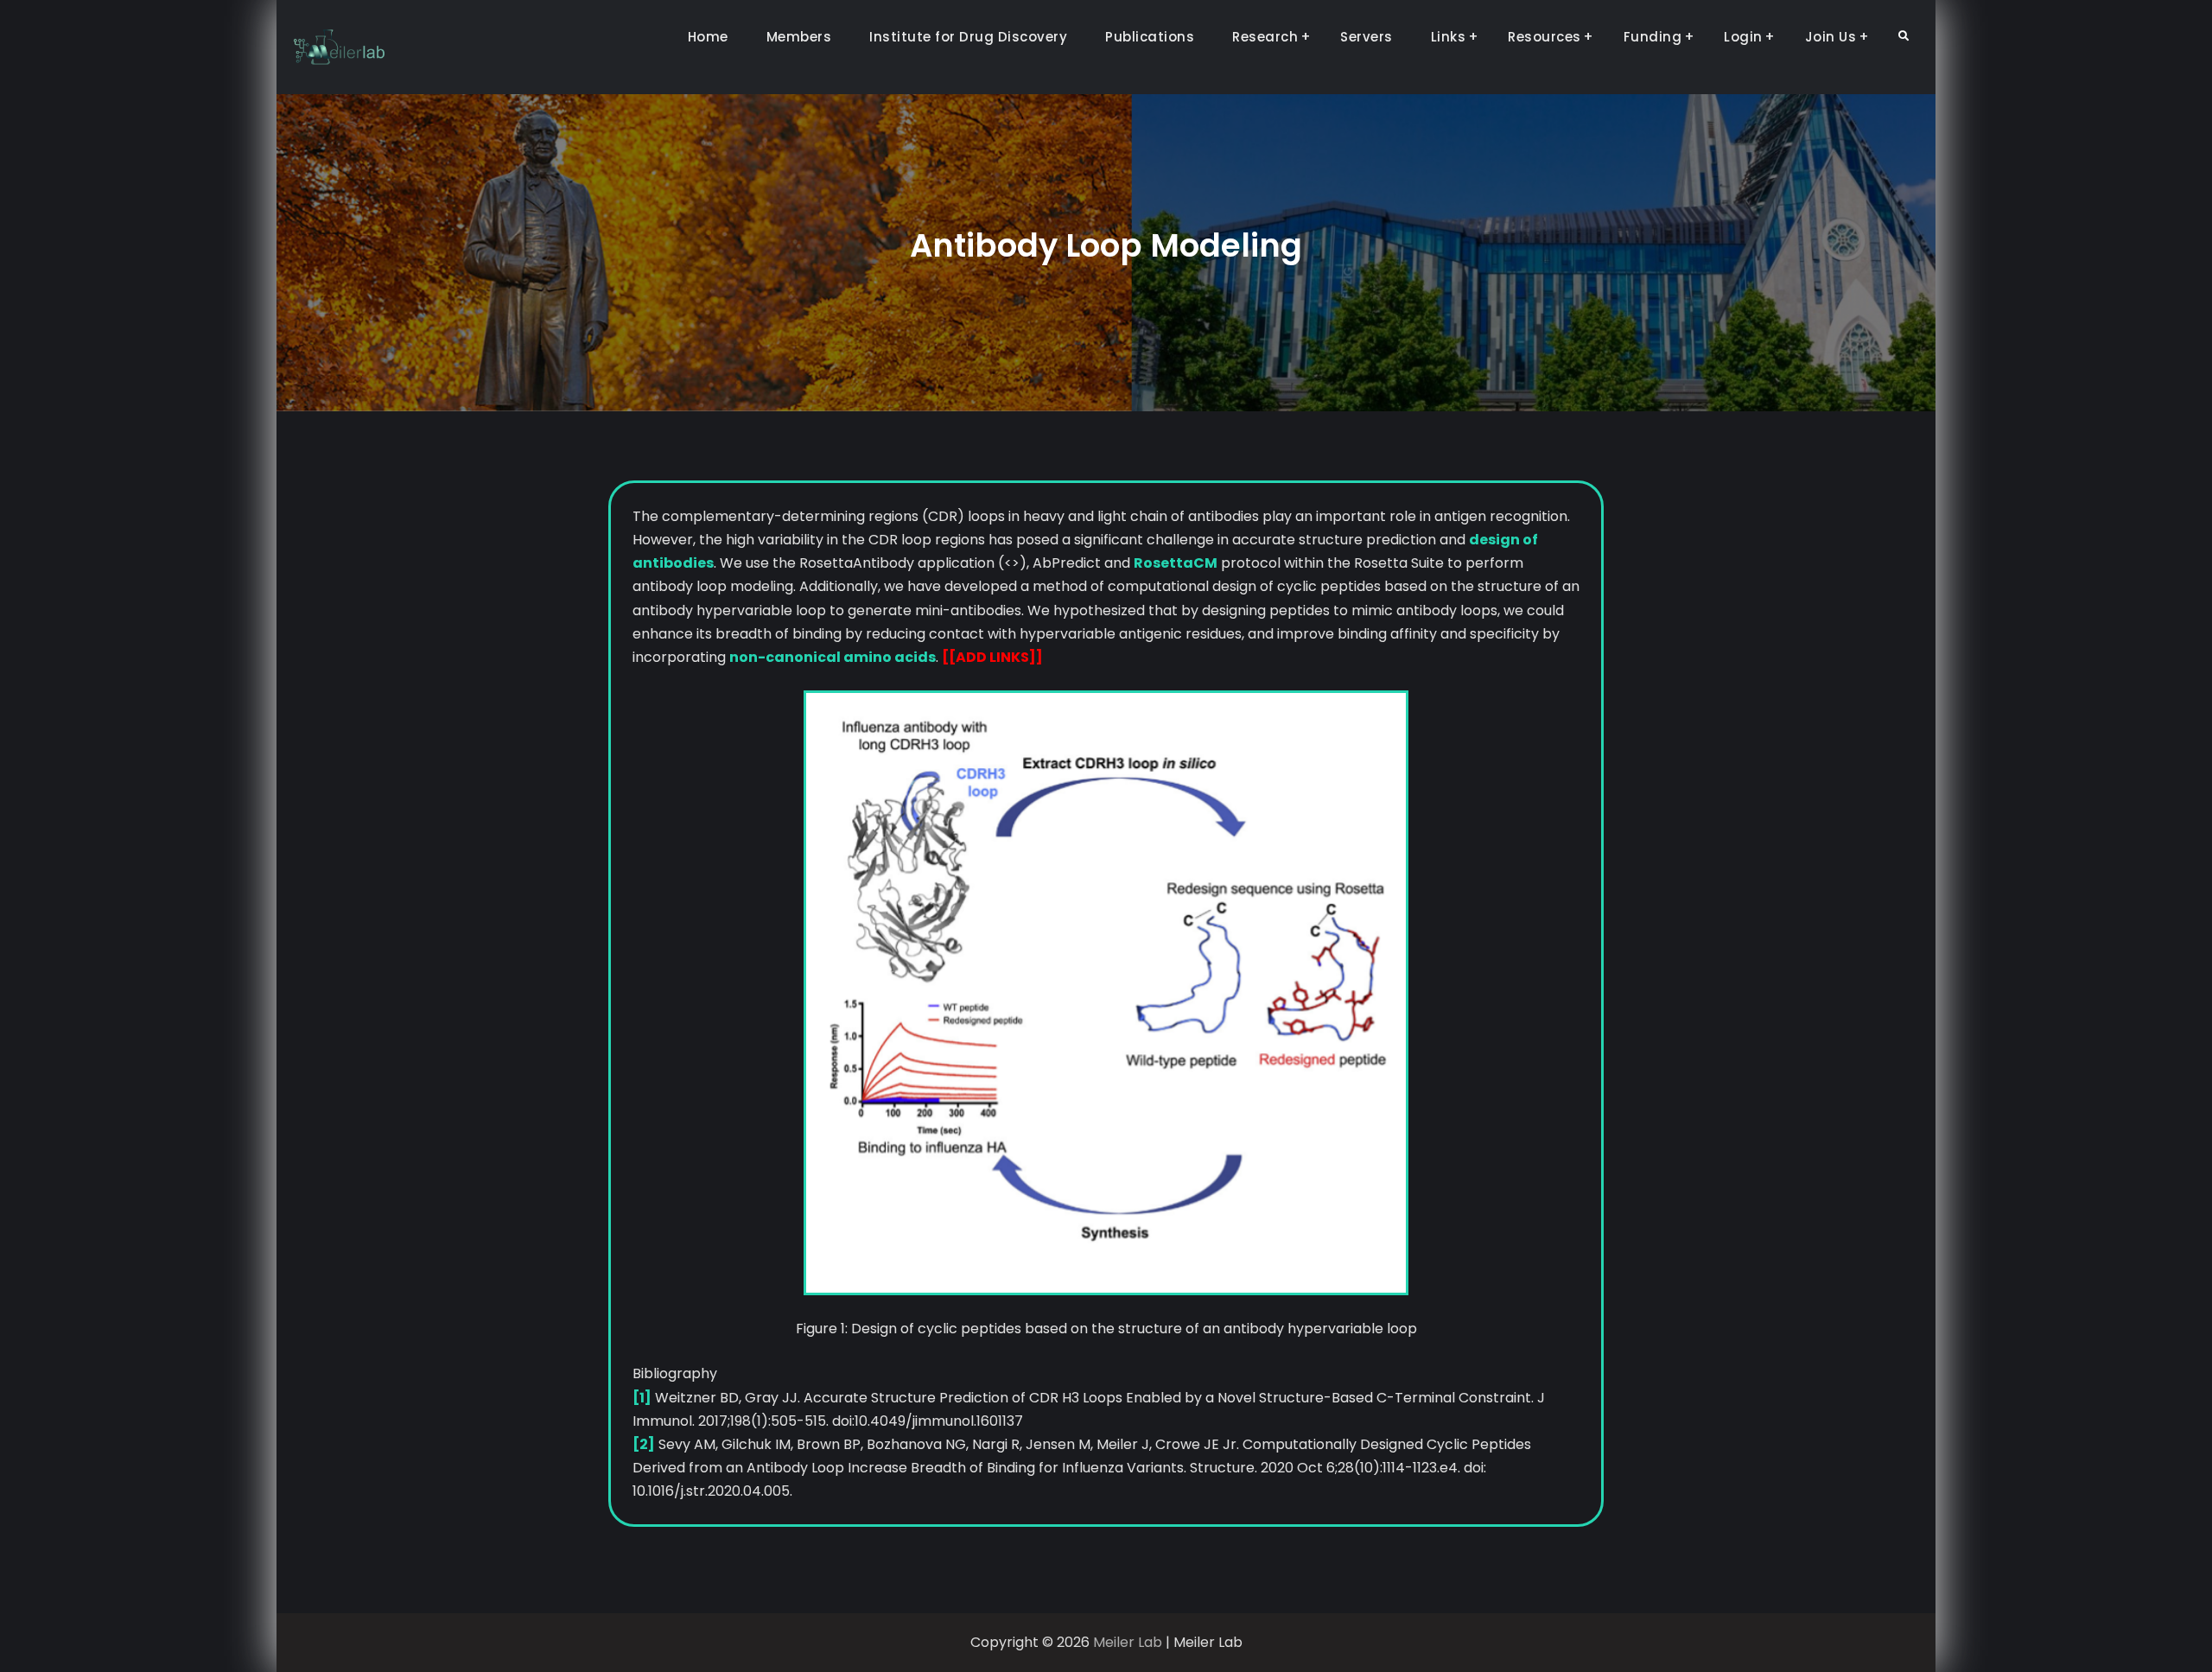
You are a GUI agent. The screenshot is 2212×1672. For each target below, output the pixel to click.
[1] (642, 1398)
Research (1265, 37)
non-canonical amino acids (833, 657)
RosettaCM (1176, 563)
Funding (1653, 37)
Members (799, 37)
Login (1743, 37)
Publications (1150, 37)
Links (1449, 37)
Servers (1367, 37)
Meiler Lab (1128, 1642)
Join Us (1831, 37)
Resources (1545, 37)
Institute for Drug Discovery (968, 37)
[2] (644, 1444)
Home (708, 37)
